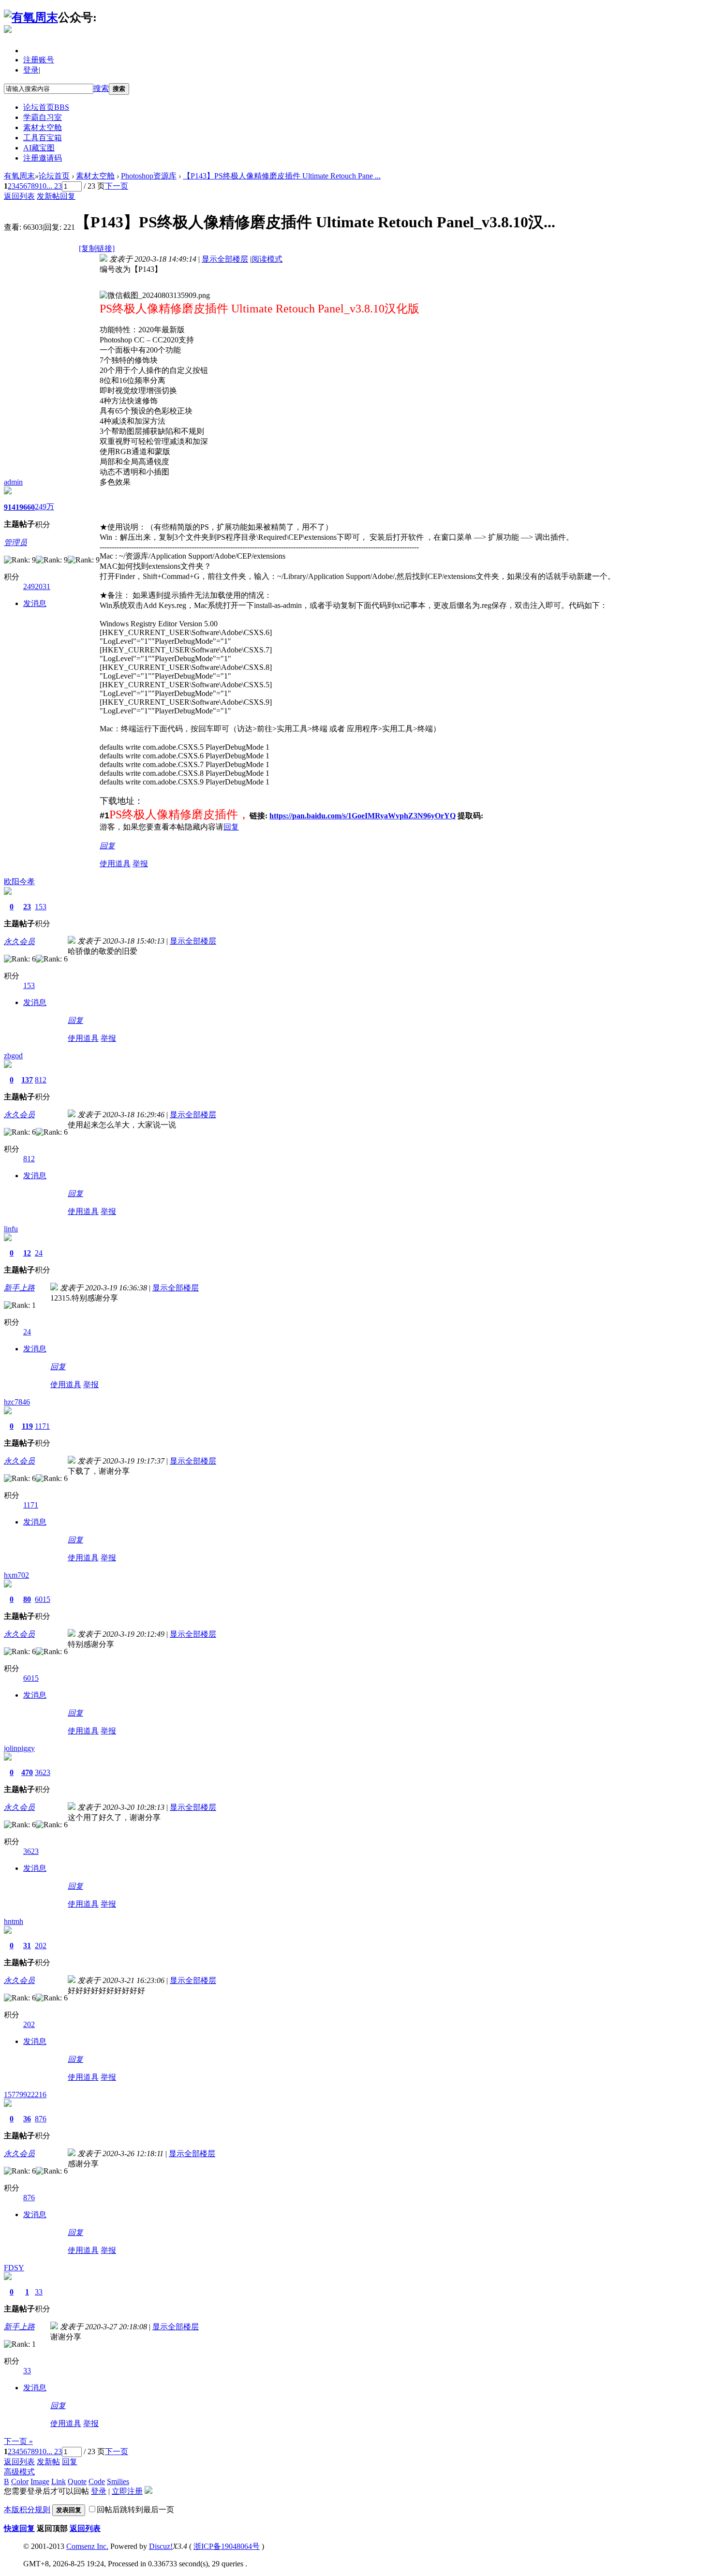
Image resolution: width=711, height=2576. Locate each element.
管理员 (15, 542)
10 (43, 186)
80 (27, 1599)
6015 (43, 1599)
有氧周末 (19, 176)
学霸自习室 (43, 117)
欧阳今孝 (19, 881)
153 (41, 907)
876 (41, 2119)
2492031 (37, 586)
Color (20, 2481)
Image (40, 2481)
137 (27, 1080)
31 (27, 1946)
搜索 (101, 88)
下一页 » (18, 2441)
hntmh (14, 1921)
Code (97, 2481)
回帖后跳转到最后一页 (135, 2509)
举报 (140, 864)
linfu (11, 1229)
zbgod (13, 1056)
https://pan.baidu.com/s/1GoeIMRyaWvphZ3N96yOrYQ (363, 816)
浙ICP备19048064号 (227, 2546)
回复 (68, 196)
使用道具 (115, 864)
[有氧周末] (31, 17)
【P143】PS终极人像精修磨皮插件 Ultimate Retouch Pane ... (282, 176)
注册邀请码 (43, 158)
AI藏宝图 (39, 148)
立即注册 (127, 2491)
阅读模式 (267, 259)
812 (41, 1080)
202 (41, 1946)
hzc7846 (17, 1402)
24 (39, 1253)
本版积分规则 (27, 2509)
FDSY (14, 2268)
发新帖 (48, 196)
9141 (12, 507)
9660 (27, 507)
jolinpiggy (19, 1748)
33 (39, 2292)
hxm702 (16, 1575)
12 (27, 1253)
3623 (43, 1772)
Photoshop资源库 (149, 176)
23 (27, 907)
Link (59, 2481)
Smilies (118, 2481)
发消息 (35, 603)
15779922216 (25, 2095)
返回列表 (19, 196)
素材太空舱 (43, 127)
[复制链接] (97, 248)
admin (13, 482)
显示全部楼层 (225, 259)
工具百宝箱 (43, 138)
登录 (31, 70)
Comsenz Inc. (87, 2546)
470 (27, 1772)
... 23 (54, 186)
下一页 (117, 186)
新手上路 (19, 1288)
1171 (42, 1426)
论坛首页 (46, 107)
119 (27, 1426)
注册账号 (39, 60)
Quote (77, 2481)
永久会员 (19, 941)
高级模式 (19, 2472)
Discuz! (161, 2546)
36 (27, 2119)
